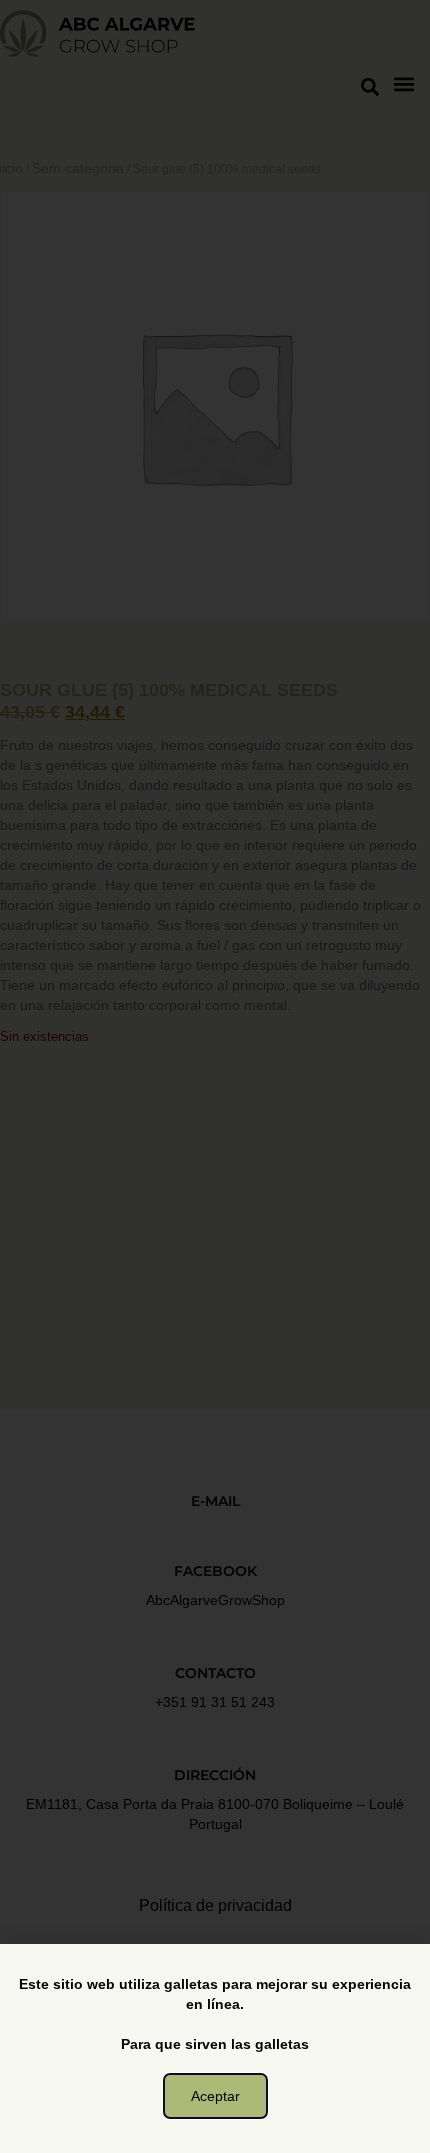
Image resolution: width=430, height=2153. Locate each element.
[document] (215, 1076)
